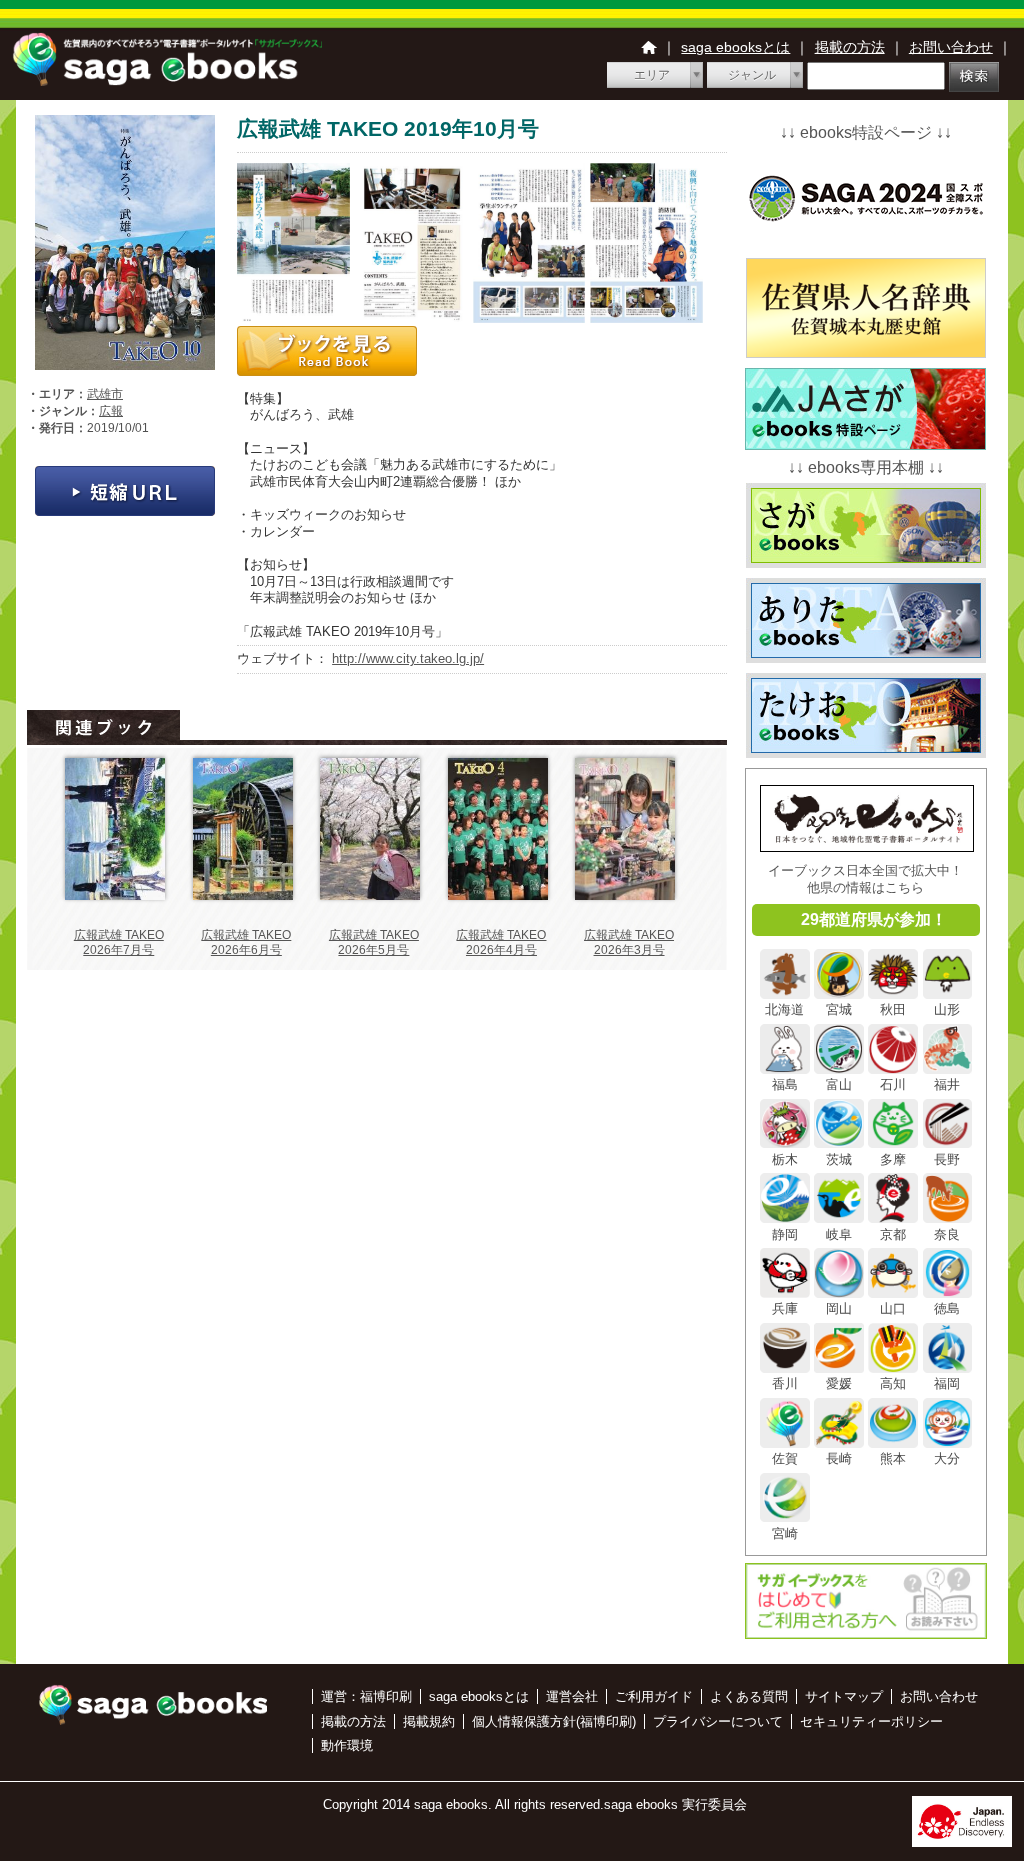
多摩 (893, 1159)
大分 (947, 1458)
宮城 (839, 1009)
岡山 (839, 1308)
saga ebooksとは (735, 47)
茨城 (839, 1159)
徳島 (947, 1308)
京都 (893, 1234)
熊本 (893, 1458)
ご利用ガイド (654, 1696)
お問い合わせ (951, 47)
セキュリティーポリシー (871, 1721)
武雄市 (105, 394)
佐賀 (785, 1458)
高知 (893, 1383)
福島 (785, 1084)
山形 (947, 1009)
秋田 (893, 1009)
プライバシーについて (718, 1721)
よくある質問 (749, 1696)
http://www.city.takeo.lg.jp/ (408, 658)
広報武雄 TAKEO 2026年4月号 (501, 943)
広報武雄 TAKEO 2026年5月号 (374, 943)
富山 (839, 1084)
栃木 (785, 1159)
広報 (111, 411)
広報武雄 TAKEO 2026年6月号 (246, 943)
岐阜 (839, 1234)
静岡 (785, 1234)
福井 (947, 1084)
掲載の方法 (850, 47)
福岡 (947, 1383)
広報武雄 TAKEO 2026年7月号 (119, 943)
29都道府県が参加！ (874, 919)
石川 (893, 1084)
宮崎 (785, 1533)
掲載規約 (429, 1721)
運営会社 (572, 1696)
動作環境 (347, 1745)
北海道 (784, 1009)
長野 (947, 1159)
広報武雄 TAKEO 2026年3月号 (629, 943)
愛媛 (839, 1383)
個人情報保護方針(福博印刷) (554, 1721)
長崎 (839, 1458)
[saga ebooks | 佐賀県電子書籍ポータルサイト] (167, 80)
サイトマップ (844, 1696)
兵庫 (785, 1308)
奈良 (947, 1234)
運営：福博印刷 (366, 1696)
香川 (785, 1383)
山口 (893, 1308)
